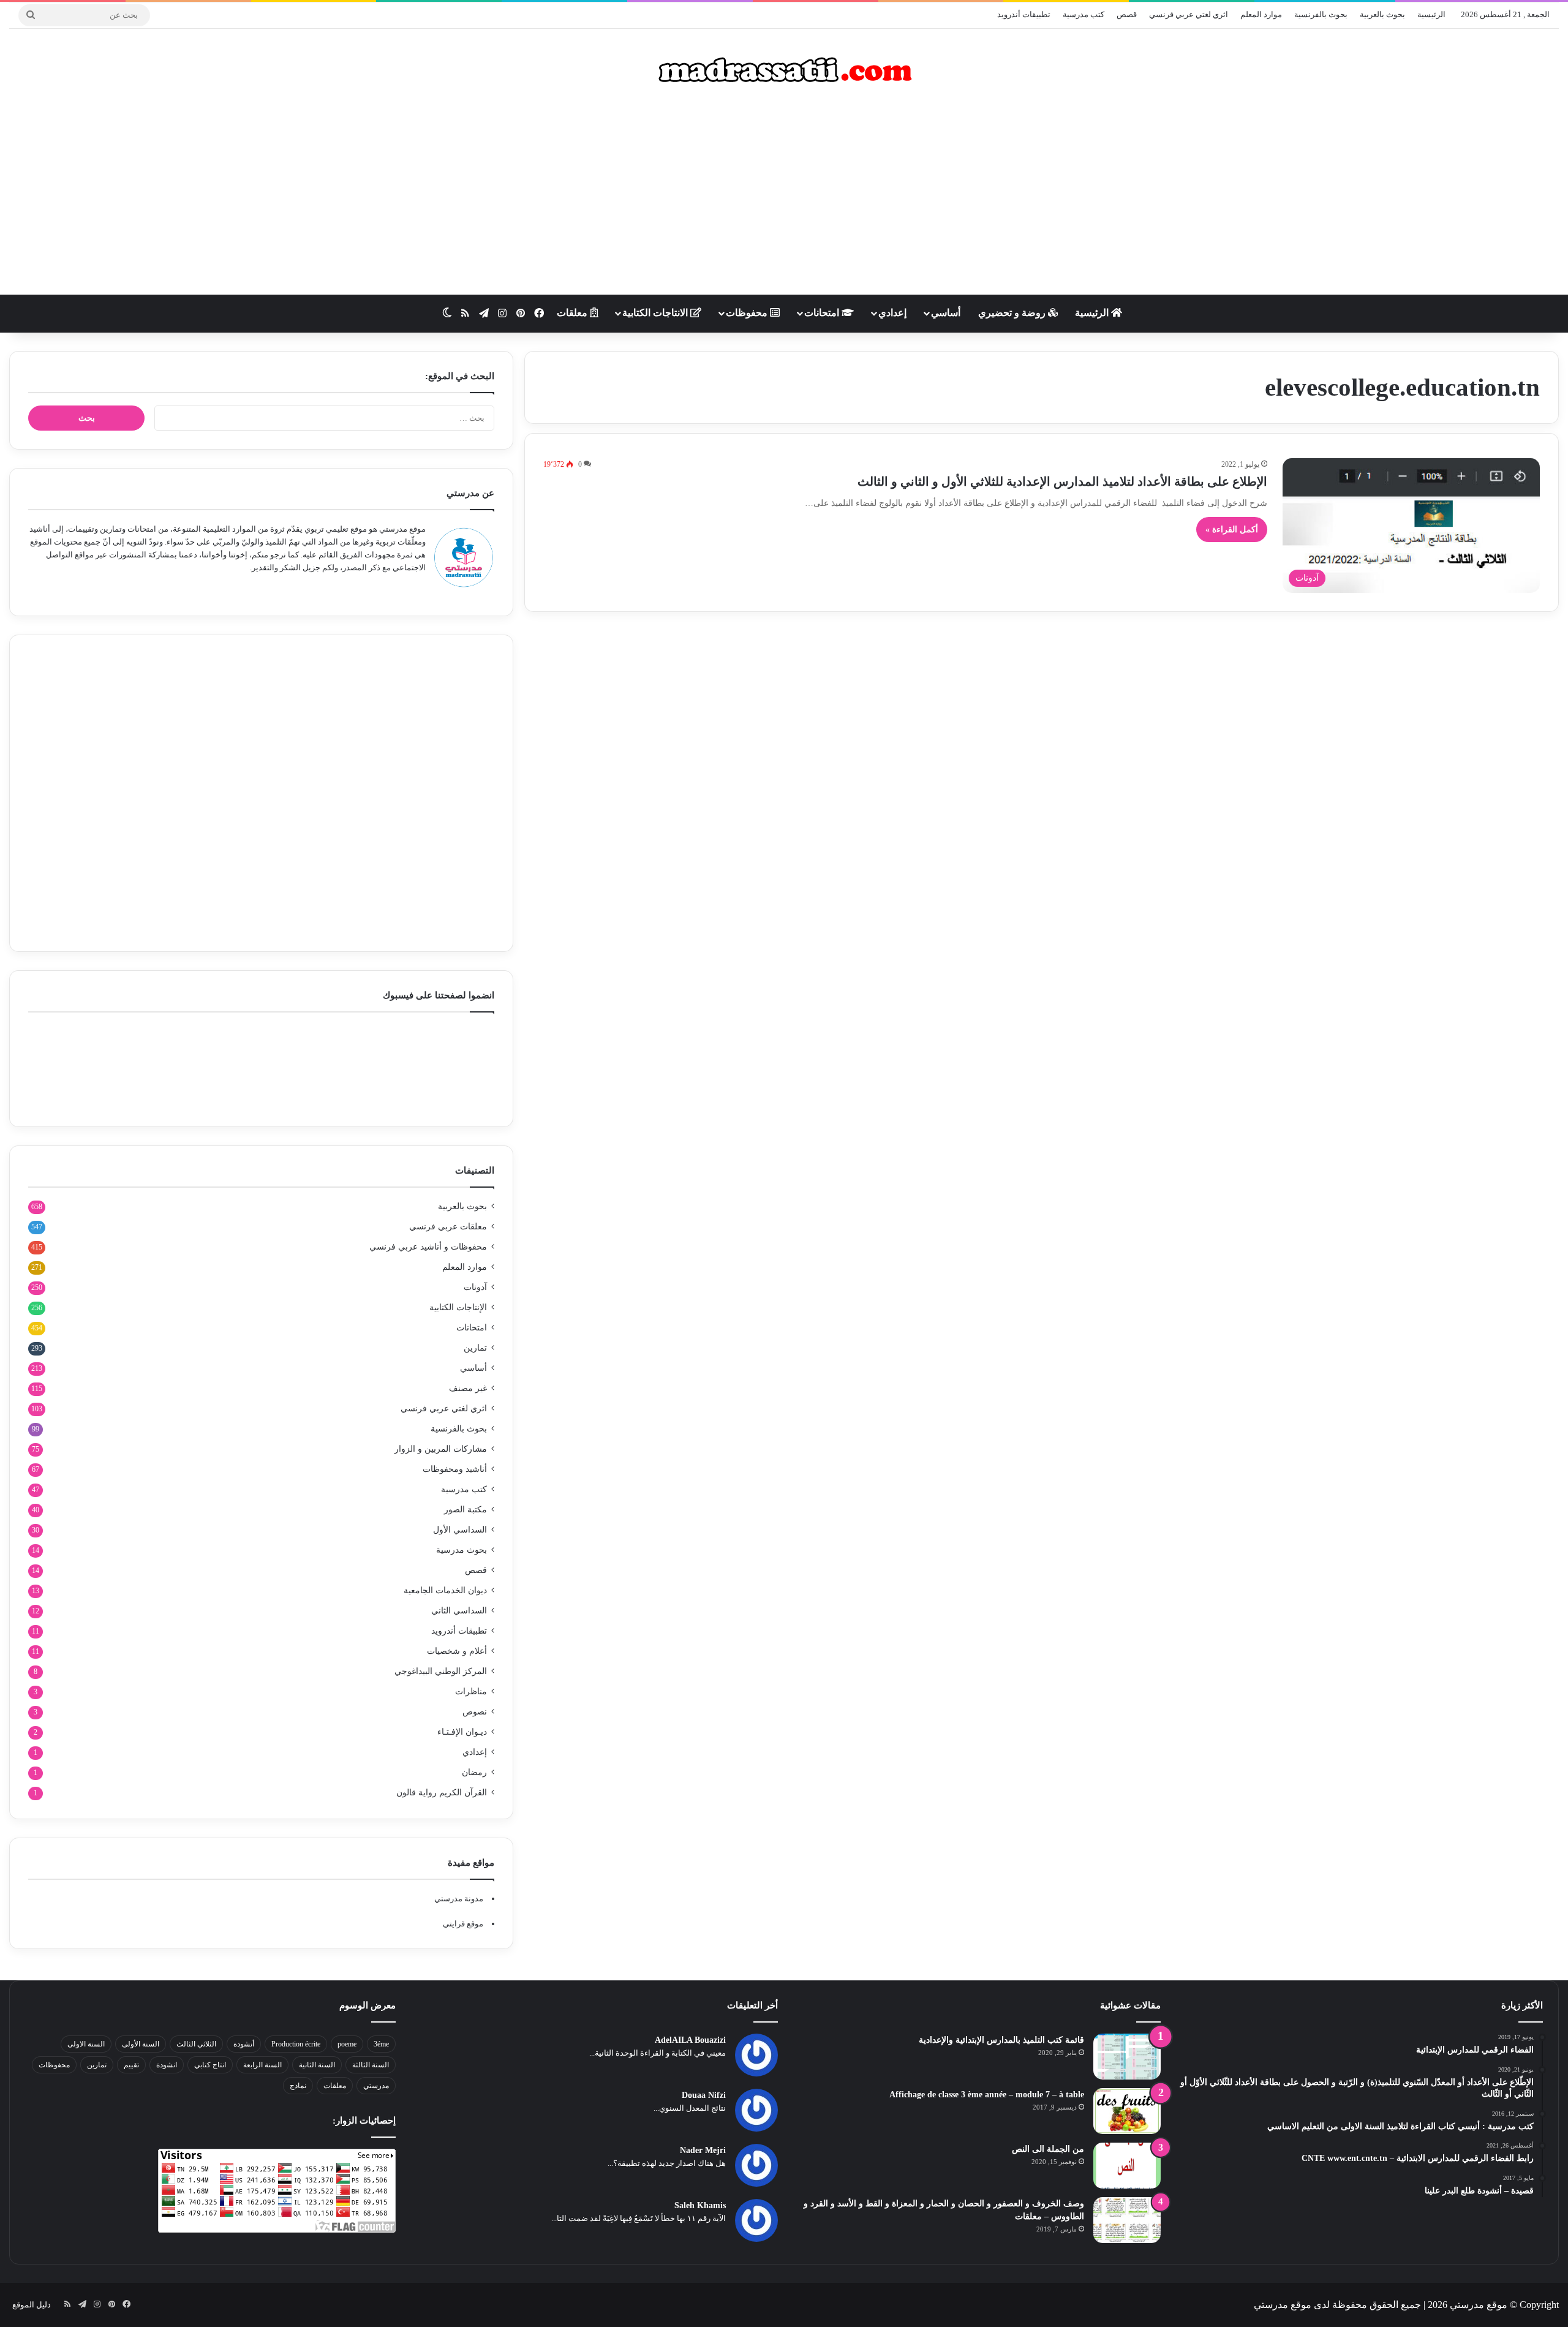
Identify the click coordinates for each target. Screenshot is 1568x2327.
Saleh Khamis (700, 2205)
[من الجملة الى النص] (1127, 2166)
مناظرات (471, 1692)
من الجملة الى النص (1048, 2149)
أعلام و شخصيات (457, 1651)
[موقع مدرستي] (784, 70)
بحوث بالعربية (1382, 14)
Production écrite (296, 2044)
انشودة (167, 2065)
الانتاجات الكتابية (656, 313)
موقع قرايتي (463, 1924)
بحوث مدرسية (462, 1550)
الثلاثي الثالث (196, 2044)
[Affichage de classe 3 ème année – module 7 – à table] (1127, 2111)
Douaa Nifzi (704, 2095)
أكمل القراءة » (1232, 530)
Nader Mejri (703, 2150)
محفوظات (748, 313)
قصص (1127, 14)
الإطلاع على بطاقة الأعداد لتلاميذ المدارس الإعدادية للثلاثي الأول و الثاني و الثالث (1062, 481)
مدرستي (376, 2086)
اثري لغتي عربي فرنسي (1189, 14)
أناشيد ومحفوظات (455, 1469)
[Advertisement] (784, 197)
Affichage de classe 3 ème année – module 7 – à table (987, 2095)
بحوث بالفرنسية (1321, 14)
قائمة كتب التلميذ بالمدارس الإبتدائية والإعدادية (1001, 2040)
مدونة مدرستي (459, 1899)
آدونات (475, 1287)
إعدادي (892, 313)
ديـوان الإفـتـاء (462, 1732)
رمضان (474, 1772)
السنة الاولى (86, 2044)
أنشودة (244, 2044)
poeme (347, 2044)
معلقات (573, 313)
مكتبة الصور (466, 1510)
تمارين (475, 1348)
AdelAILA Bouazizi (690, 2040)
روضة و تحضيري (1013, 313)
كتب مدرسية (1084, 14)
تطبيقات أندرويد (1024, 14)
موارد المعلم (1261, 14)
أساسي (946, 313)
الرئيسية (1431, 14)
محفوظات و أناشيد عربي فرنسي (428, 1247)
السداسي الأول (460, 1530)
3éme (381, 2044)
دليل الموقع (32, 2305)
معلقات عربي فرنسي (448, 1227)
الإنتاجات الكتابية (458, 1307)
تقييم (131, 2065)
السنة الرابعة (262, 2065)
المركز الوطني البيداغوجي (441, 1671)
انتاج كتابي (210, 2065)
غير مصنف (468, 1388)
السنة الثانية (317, 2065)
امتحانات (823, 313)
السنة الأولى (141, 2044)
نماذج (298, 2086)
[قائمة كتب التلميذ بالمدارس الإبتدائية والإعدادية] (1127, 2057)
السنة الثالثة (371, 2065)
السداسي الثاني (459, 1611)
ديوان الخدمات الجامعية (445, 1590)
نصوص (475, 1712)
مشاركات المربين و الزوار (441, 1449)
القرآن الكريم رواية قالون (442, 1793)
